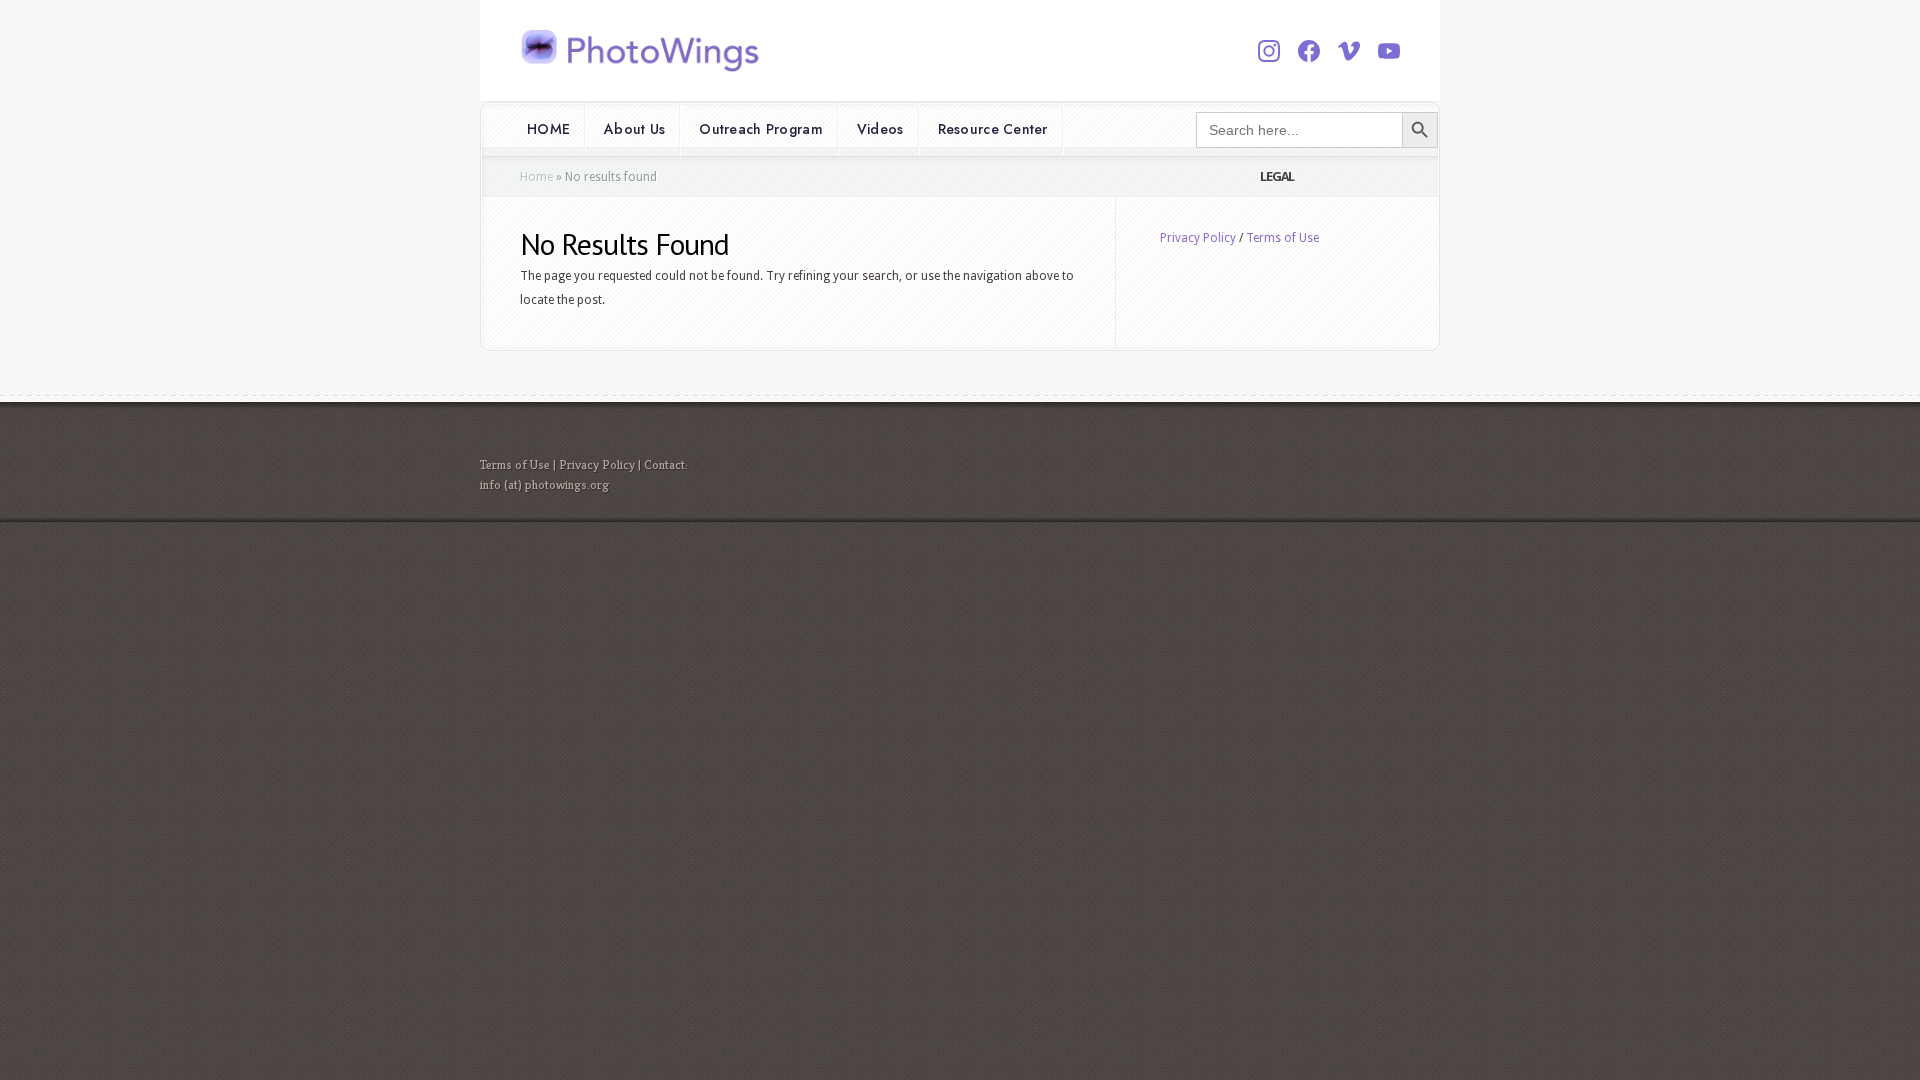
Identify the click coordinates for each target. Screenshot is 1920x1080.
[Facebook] (1309, 51)
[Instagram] (1269, 51)
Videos (880, 129)
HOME (548, 129)
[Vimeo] (1349, 51)
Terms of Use (1282, 238)
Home (536, 177)
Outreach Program (760, 129)
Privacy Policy (1198, 238)
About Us (634, 129)
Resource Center (993, 129)
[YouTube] (1389, 51)
